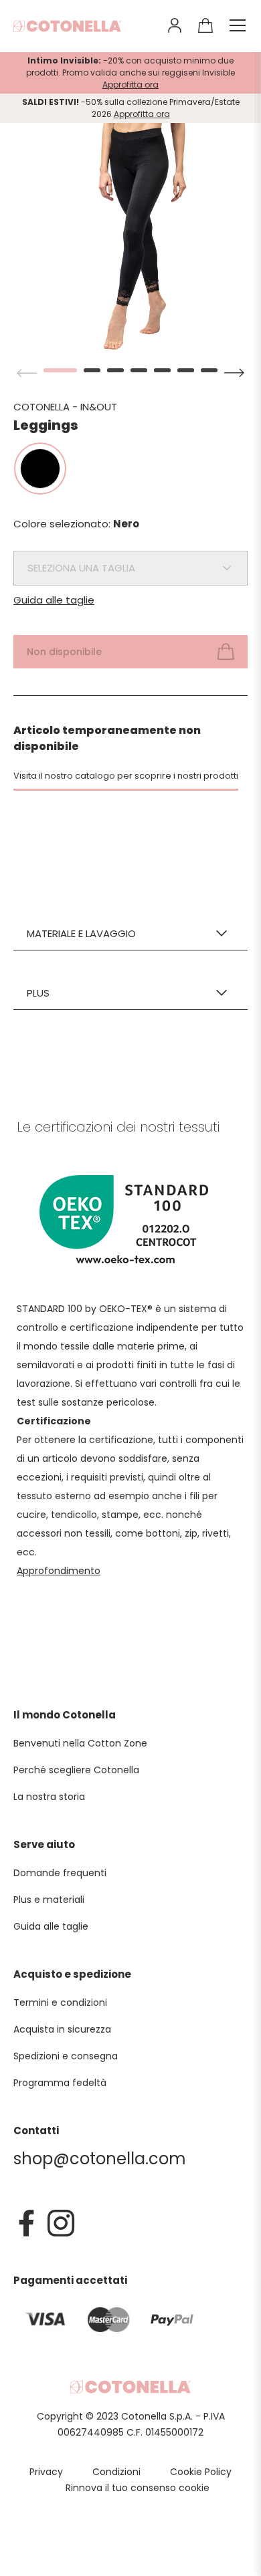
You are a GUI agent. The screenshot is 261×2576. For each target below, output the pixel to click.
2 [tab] (92, 370)
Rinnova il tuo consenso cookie (138, 2488)
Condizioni (116, 2472)
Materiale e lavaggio (81, 933)
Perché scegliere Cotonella (76, 1770)
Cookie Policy (201, 2472)
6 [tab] (186, 370)
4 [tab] (139, 370)
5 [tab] (162, 370)
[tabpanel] (130, 237)
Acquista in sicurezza (62, 2029)
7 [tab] (209, 370)
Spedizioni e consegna (66, 2056)
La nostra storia (49, 1797)
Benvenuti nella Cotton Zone (80, 1743)
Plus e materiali (49, 1900)
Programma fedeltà (60, 2083)
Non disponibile (64, 652)
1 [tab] (52, 370)
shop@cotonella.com (100, 2159)
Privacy (46, 2472)
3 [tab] (115, 370)
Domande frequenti (60, 1873)
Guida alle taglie (54, 600)
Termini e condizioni (60, 2003)
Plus (38, 993)
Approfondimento (59, 1571)
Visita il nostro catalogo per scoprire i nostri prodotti (126, 776)
